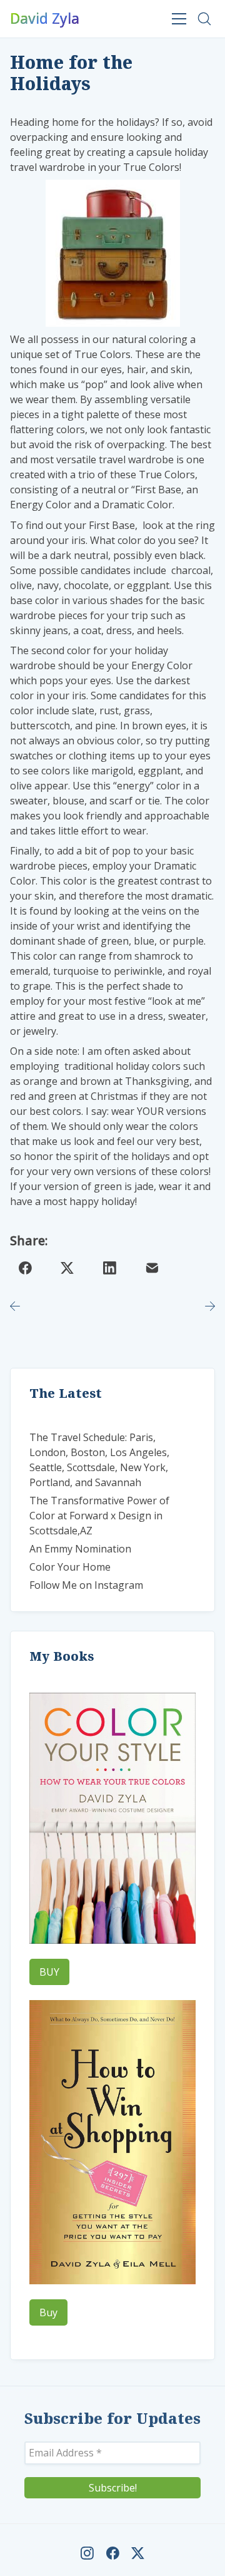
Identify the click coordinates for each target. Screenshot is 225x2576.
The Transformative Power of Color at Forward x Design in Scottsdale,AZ (99, 1516)
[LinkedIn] (110, 1268)
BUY (49, 1972)
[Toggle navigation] (179, 18)
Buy (48, 2312)
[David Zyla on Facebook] (113, 2553)
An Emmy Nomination (80, 1549)
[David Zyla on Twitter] (138, 2553)
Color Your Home (70, 1567)
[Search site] (204, 19)
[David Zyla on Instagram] (87, 2553)
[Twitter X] (67, 1268)
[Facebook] (25, 1268)
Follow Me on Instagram (86, 1585)
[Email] (152, 1268)
